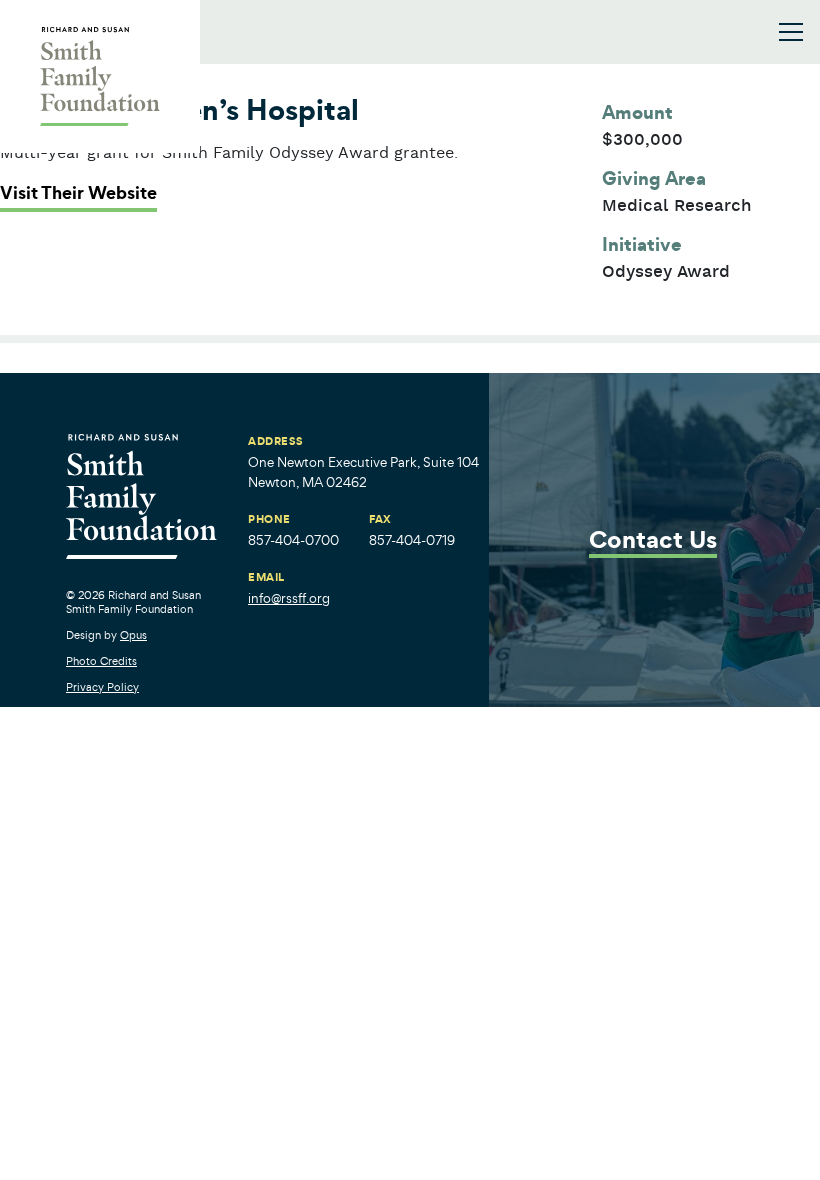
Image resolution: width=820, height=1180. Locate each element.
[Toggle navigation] (791, 32)
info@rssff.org (289, 598)
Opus (133, 635)
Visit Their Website (78, 193)
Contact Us (653, 541)
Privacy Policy (102, 687)
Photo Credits (101, 661)
